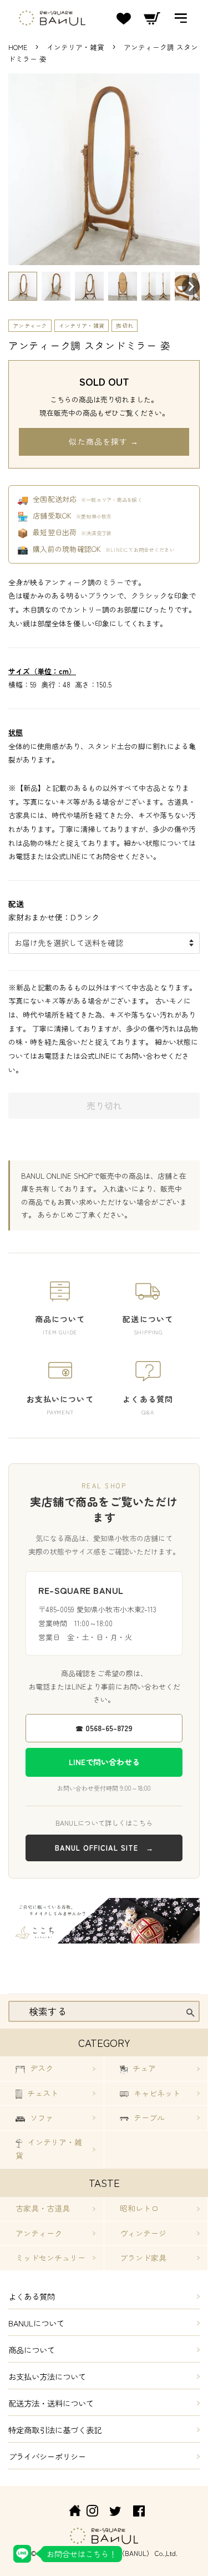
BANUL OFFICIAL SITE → (104, 1848)
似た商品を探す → (104, 441)
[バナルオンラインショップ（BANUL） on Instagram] (92, 2512)
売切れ (125, 325)
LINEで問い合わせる (104, 1762)
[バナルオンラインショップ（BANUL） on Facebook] (139, 2512)
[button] (23, 286)
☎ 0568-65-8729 (104, 1728)
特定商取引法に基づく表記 (55, 2430)
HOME (18, 47)
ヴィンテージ (143, 2233)
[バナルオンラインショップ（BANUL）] (69, 2512)
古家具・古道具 (43, 2208)
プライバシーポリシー (47, 2456)
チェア (143, 2068)
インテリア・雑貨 (77, 47)
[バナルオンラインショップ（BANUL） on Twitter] (115, 2512)
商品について (32, 2350)
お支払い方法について (47, 2376)
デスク (40, 2068)
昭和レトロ (139, 2208)
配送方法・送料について (51, 2403)
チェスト (42, 2093)
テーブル (148, 2117)
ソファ (40, 2117)
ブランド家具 (143, 2258)
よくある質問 (32, 2296)
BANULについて (36, 2323)
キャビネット (156, 2093)
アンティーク (30, 325)
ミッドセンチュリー (50, 2258)
